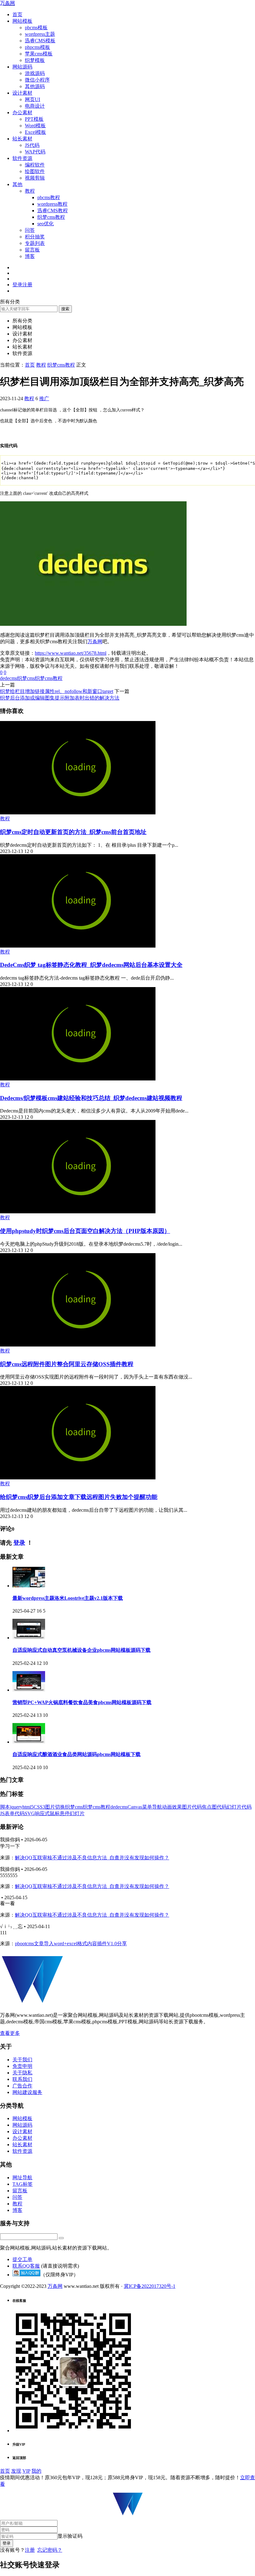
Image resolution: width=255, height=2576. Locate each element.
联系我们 (22, 2079)
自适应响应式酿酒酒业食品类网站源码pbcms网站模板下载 (76, 1754)
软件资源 (22, 158)
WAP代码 (35, 152)
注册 (30, 2550)
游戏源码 (35, 73)
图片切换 (55, 1807)
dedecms (9, 678)
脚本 (5, 1807)
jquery (16, 1807)
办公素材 (22, 112)
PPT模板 (34, 119)
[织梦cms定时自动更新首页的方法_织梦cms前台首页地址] (78, 813)
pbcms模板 (36, 28)
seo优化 (46, 224)
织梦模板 (35, 60)
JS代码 (32, 145)
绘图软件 (35, 171)
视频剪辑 (35, 178)
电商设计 (35, 106)
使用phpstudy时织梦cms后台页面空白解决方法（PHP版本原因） (85, 1231)
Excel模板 (35, 132)
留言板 (32, 250)
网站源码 (22, 67)
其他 (17, 184)
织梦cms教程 (51, 217)
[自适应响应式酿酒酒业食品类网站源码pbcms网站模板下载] (29, 1742)
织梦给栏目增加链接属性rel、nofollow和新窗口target (57, 691)
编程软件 (35, 165)
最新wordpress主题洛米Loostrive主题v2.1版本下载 (68, 1598)
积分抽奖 (35, 237)
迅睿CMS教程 (53, 211)
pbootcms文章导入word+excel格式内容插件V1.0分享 (71, 1944)
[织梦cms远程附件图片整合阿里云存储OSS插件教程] (78, 1345)
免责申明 (22, 2066)
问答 (30, 230)
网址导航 (22, 2178)
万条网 (7, 3)
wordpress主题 (40, 34)
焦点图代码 (214, 1807)
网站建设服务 (27, 2092)
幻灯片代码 (239, 1807)
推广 (44, 398)
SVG (30, 1813)
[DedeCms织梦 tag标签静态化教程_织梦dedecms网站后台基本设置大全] (78, 946)
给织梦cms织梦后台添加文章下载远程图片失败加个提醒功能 (79, 1497)
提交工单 (22, 2259)
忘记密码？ (50, 2550)
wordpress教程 (52, 204)
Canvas (135, 1807)
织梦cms (26, 678)
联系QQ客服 (26, 2266)
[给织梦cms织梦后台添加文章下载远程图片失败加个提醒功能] (78, 1478)
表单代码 (15, 1813)
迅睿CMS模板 (40, 41)
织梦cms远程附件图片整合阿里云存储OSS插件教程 (67, 1364)
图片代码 (192, 1807)
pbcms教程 (49, 197)
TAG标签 (23, 2184)
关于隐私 (22, 2073)
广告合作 (22, 2086)
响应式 (42, 1813)
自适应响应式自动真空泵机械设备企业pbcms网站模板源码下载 (81, 1650)
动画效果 (172, 1807)
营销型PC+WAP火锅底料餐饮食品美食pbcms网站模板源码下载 (82, 1702)
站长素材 (22, 139)
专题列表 (35, 243)
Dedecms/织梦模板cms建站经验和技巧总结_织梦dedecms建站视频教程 (91, 1098)
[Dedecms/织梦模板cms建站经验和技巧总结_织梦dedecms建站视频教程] (78, 1079)
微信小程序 (37, 80)
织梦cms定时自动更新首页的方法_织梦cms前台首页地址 (73, 832)
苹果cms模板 (39, 54)
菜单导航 (152, 1807)
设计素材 (22, 93)
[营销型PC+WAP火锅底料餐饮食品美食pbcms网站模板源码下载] (29, 1690)
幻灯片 (77, 1813)
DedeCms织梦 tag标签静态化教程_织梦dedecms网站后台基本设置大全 (91, 965)
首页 (17, 14)
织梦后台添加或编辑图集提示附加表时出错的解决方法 (60, 698)
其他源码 (35, 86)
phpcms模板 (37, 47)
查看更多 (10, 2033)
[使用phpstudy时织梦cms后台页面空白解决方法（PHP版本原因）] (78, 1212)
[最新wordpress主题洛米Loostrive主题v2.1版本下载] (29, 1586)
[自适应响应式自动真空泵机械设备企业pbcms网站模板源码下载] (29, 1638)
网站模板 (22, 21)
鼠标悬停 (60, 1813)
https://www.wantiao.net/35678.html (71, 653)
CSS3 (39, 1807)
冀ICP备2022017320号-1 (150, 2286)
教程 (30, 191)
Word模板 (35, 126)
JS (2, 1813)
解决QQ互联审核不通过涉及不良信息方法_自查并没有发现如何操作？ (92, 1858)
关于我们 (22, 2060)
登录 (19, 1543)
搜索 (65, 309)
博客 (30, 256)
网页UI (32, 99)
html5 (28, 1807)
